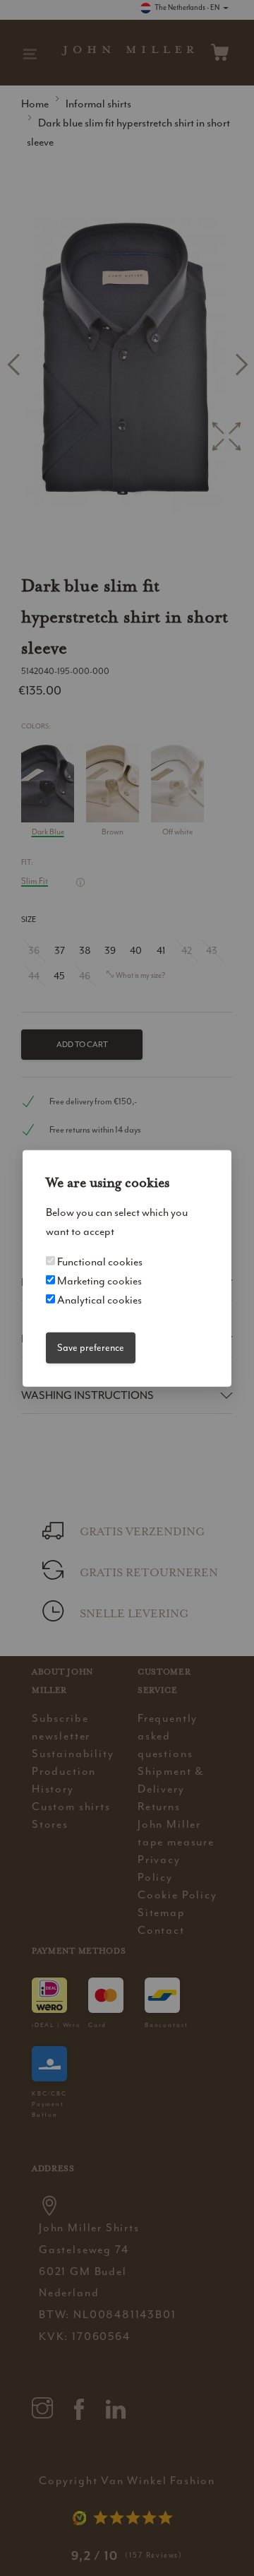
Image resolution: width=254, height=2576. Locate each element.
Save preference (91, 1348)
